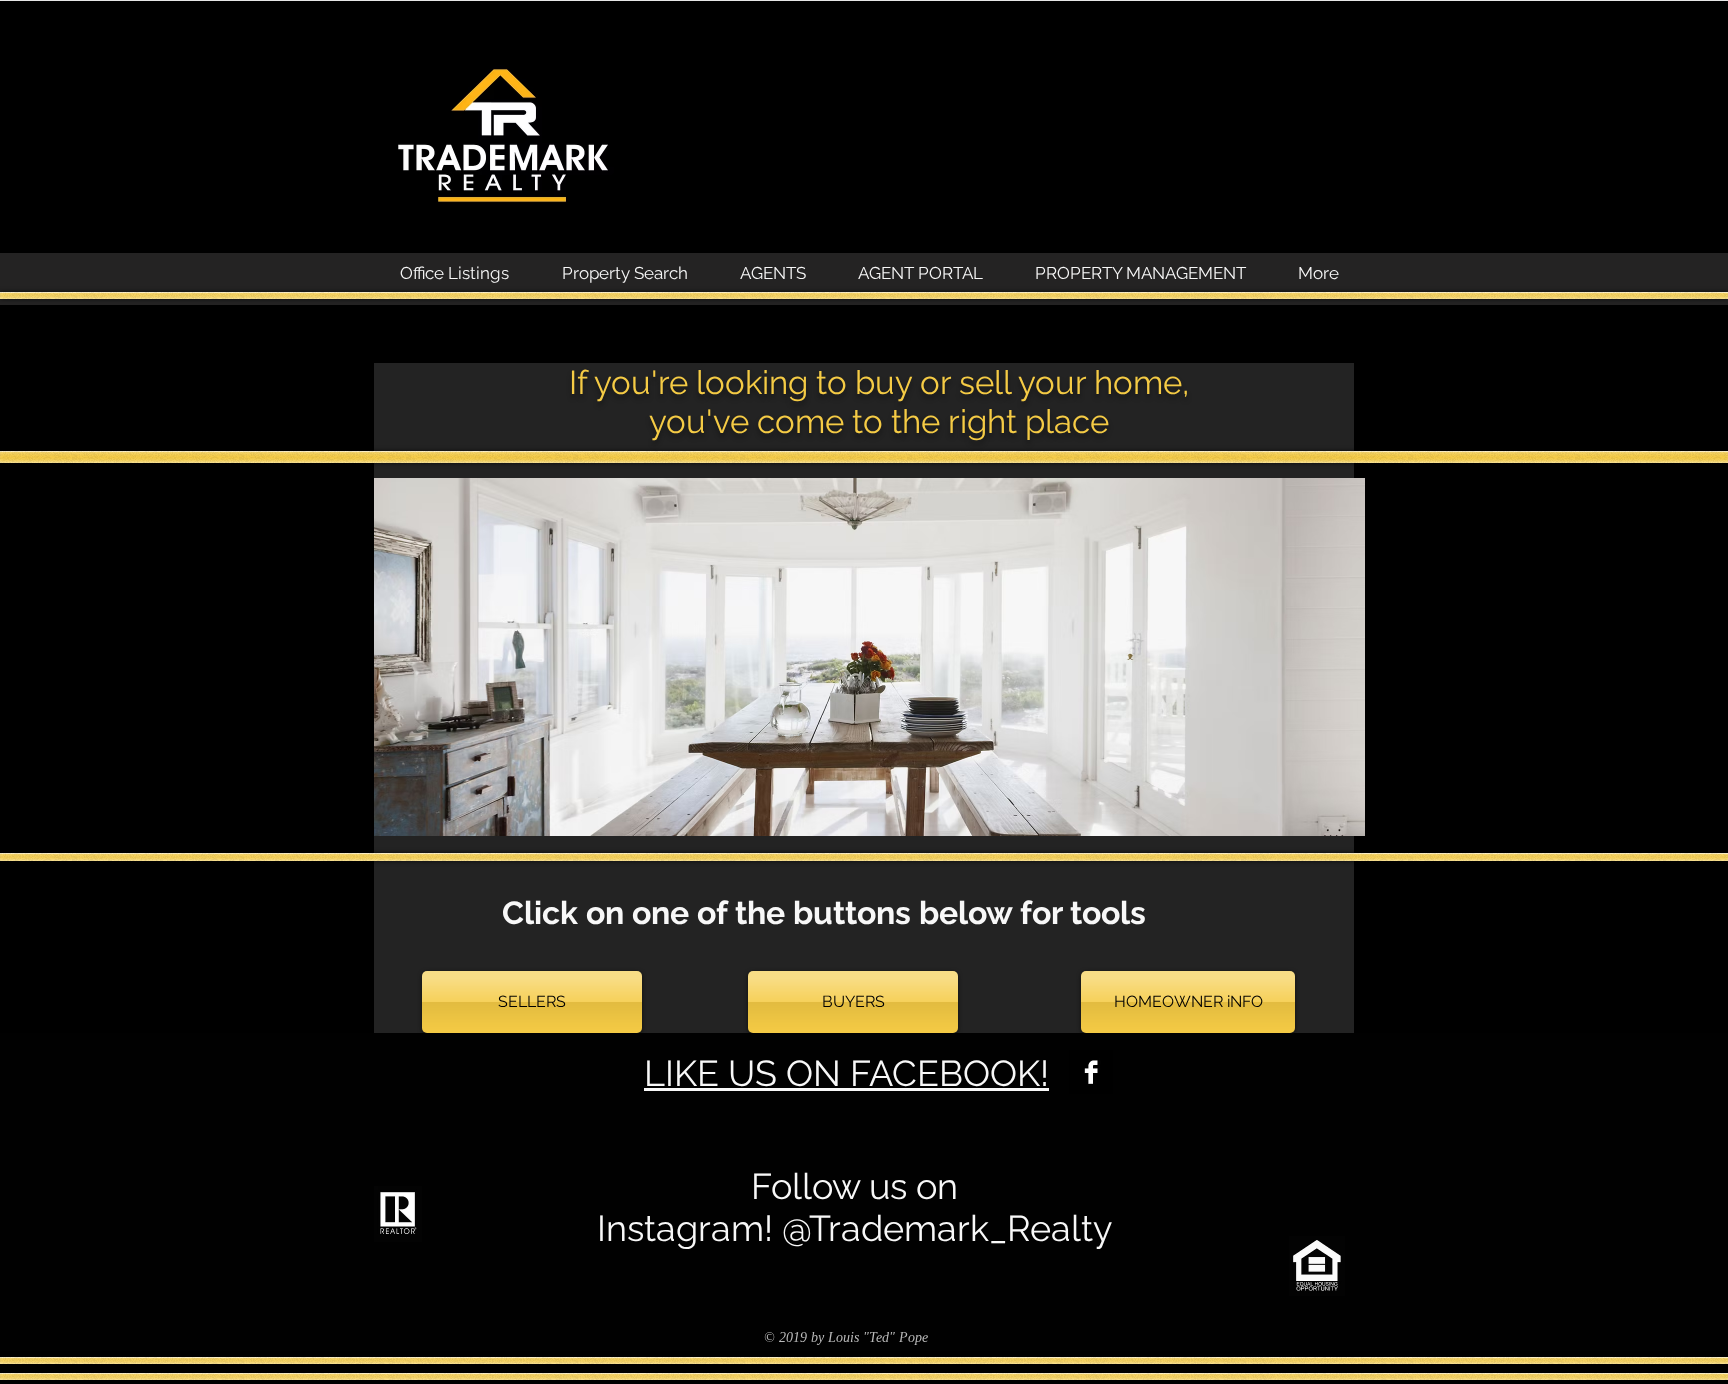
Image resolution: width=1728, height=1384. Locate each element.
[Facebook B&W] (1091, 1072)
